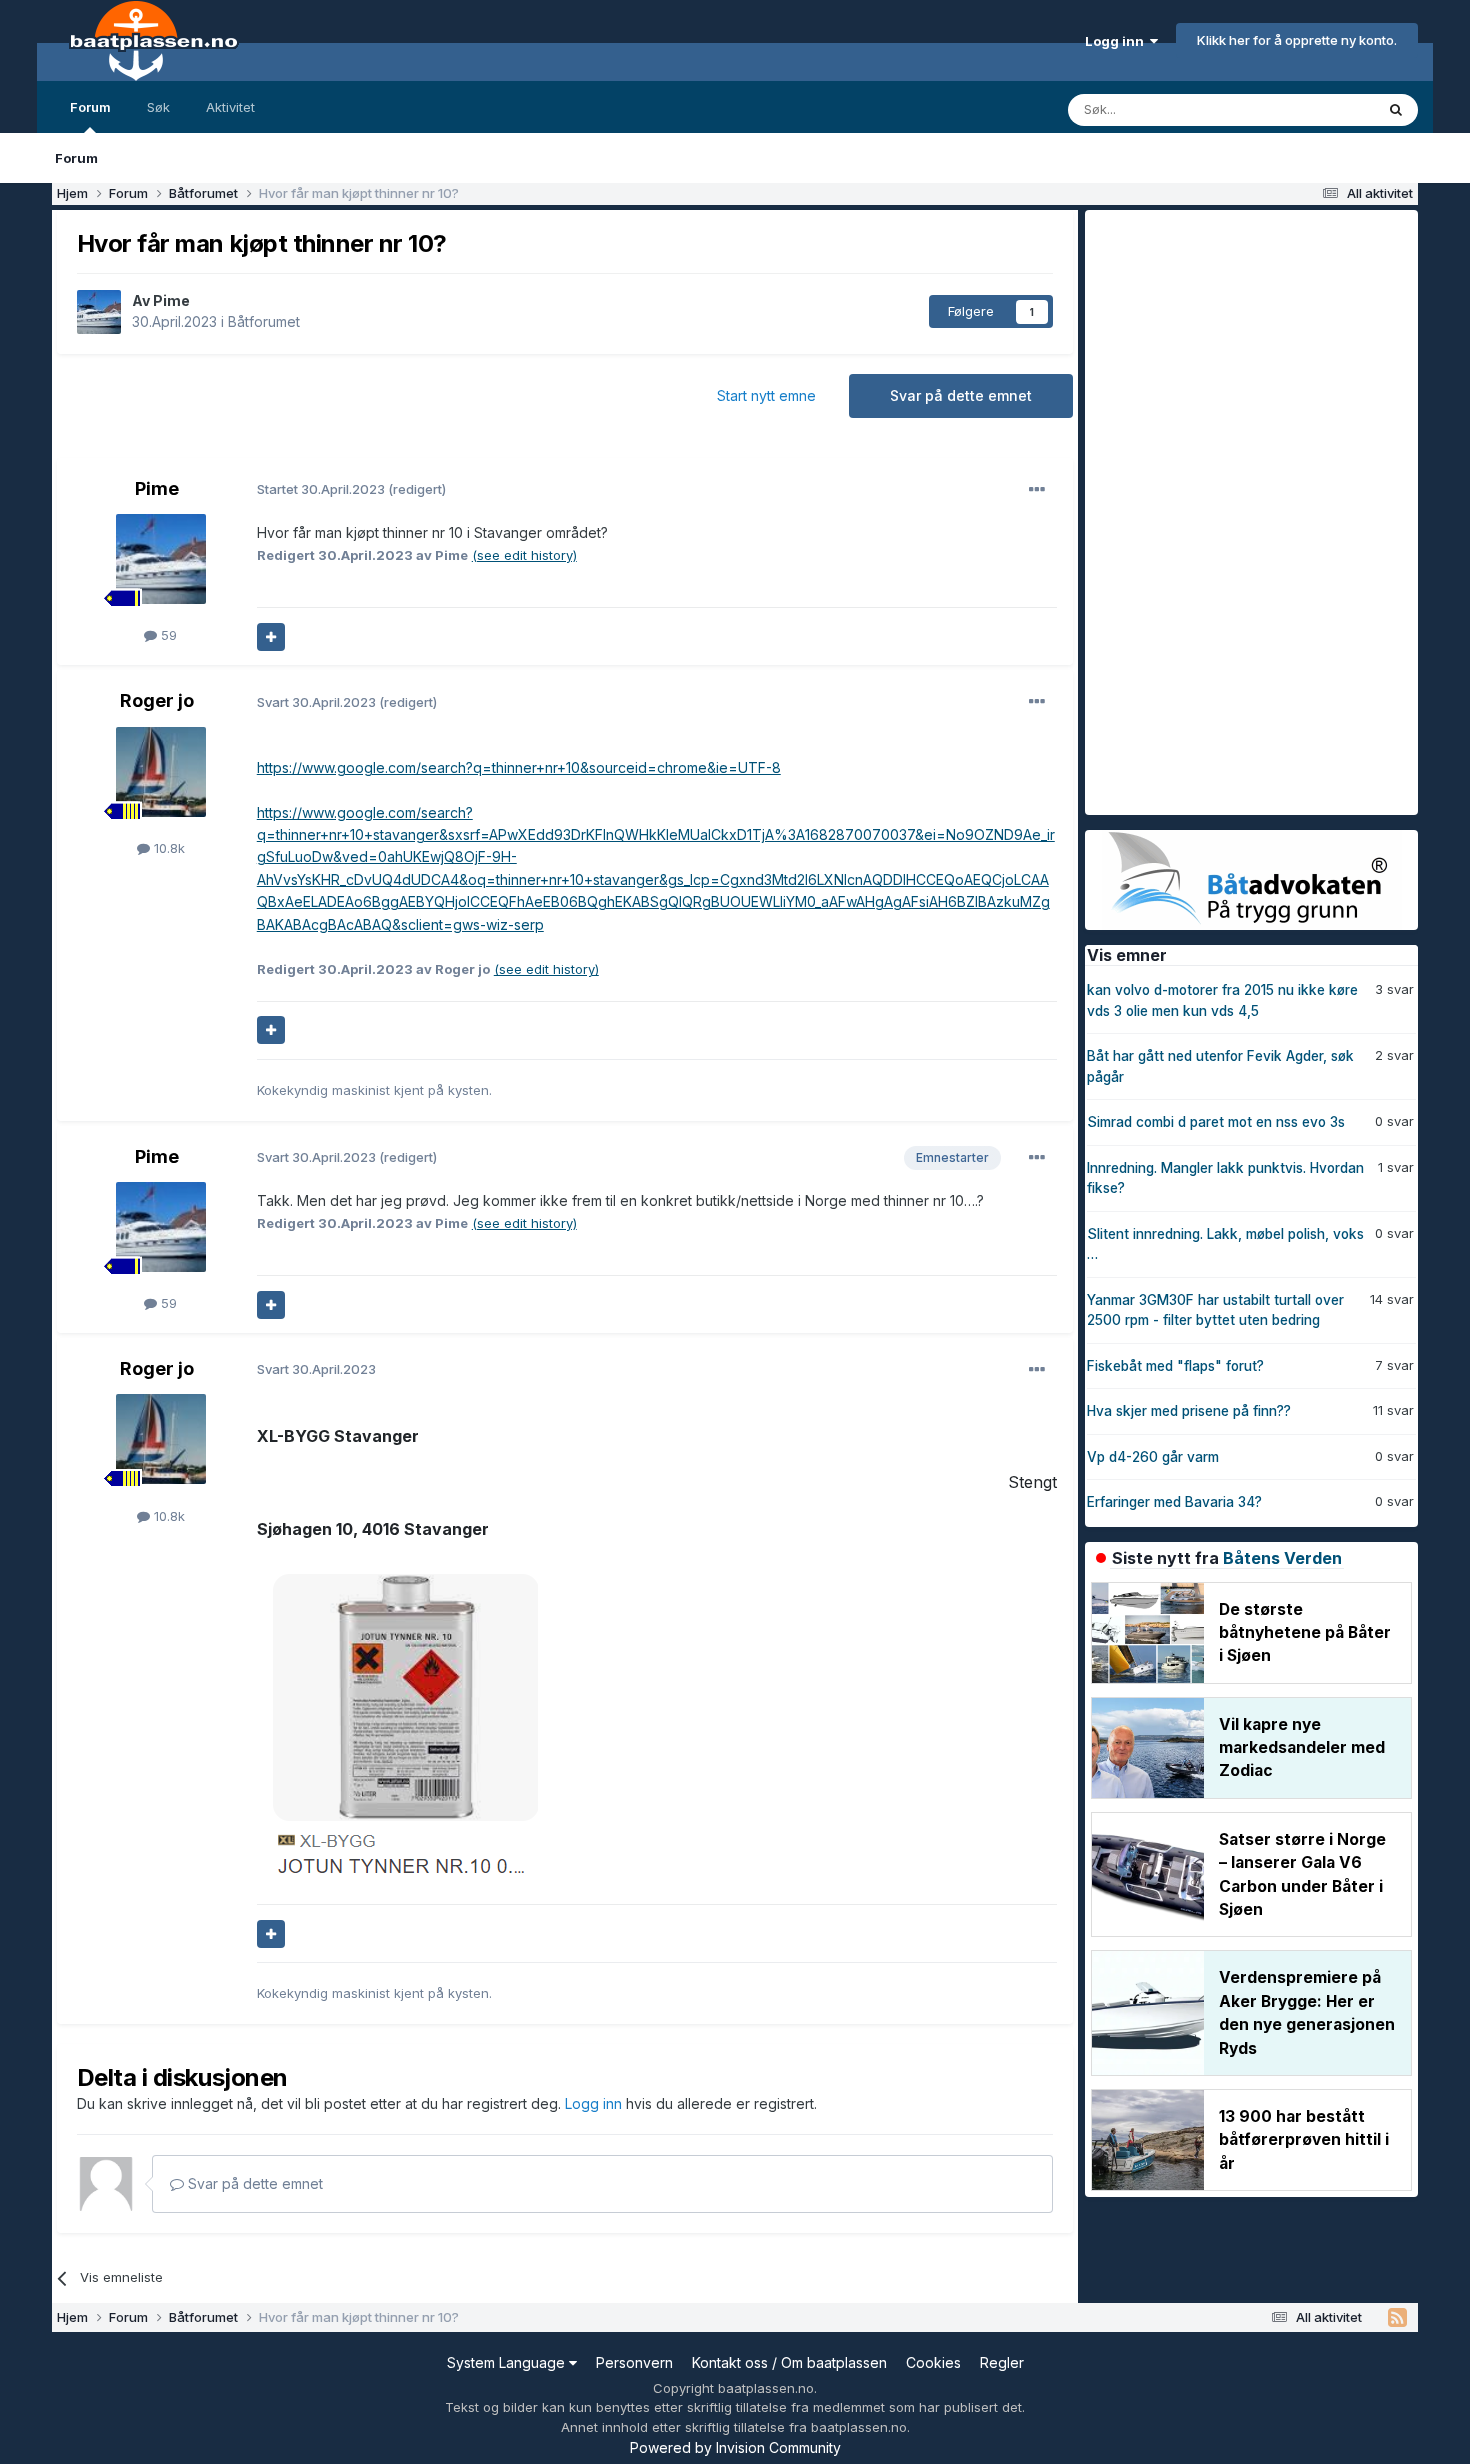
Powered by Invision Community (735, 2447)
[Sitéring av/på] (271, 637)
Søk (158, 107)
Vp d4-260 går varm (1153, 1457)
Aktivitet (230, 107)
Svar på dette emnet (961, 395)
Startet (322, 489)
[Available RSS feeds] (1397, 2318)
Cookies (933, 2362)
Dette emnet (1310, 109)
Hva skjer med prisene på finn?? (1189, 1411)
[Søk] (1396, 110)
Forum (90, 107)
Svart (318, 702)
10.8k (167, 848)
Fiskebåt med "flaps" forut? (1175, 1366)
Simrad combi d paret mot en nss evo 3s (1216, 1122)
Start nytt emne (766, 395)
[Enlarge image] (398, 1723)
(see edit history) (524, 555)
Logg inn (1117, 41)
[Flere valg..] (1037, 490)
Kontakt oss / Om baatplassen (789, 2362)
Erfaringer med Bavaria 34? (1174, 1502)
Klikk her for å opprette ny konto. (1297, 40)
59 (167, 635)
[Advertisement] (1235, 510)
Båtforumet (264, 321)
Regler (1002, 2362)
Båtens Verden (1282, 1558)
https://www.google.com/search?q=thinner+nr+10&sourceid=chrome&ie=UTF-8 (519, 767)
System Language (508, 2362)
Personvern (634, 2362)
